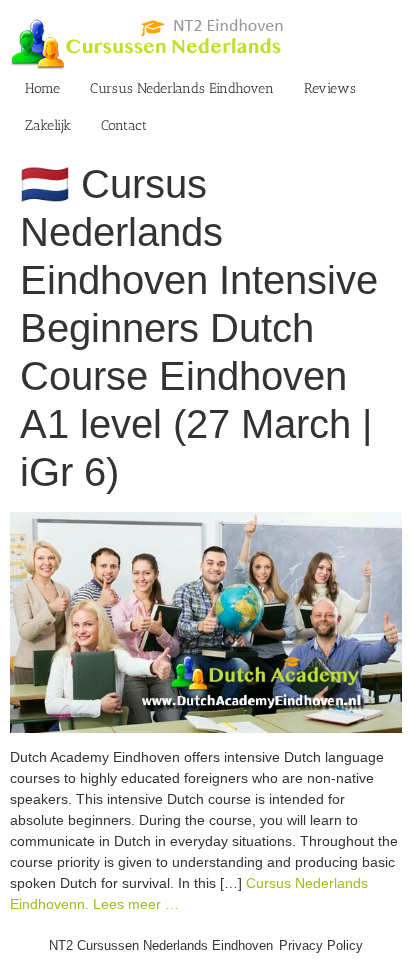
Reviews (330, 88)
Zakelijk (48, 125)
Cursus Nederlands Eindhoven (182, 88)
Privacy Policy (321, 945)
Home (42, 88)
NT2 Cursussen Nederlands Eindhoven (161, 945)
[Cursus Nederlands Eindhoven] (206, 522)
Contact (124, 125)
